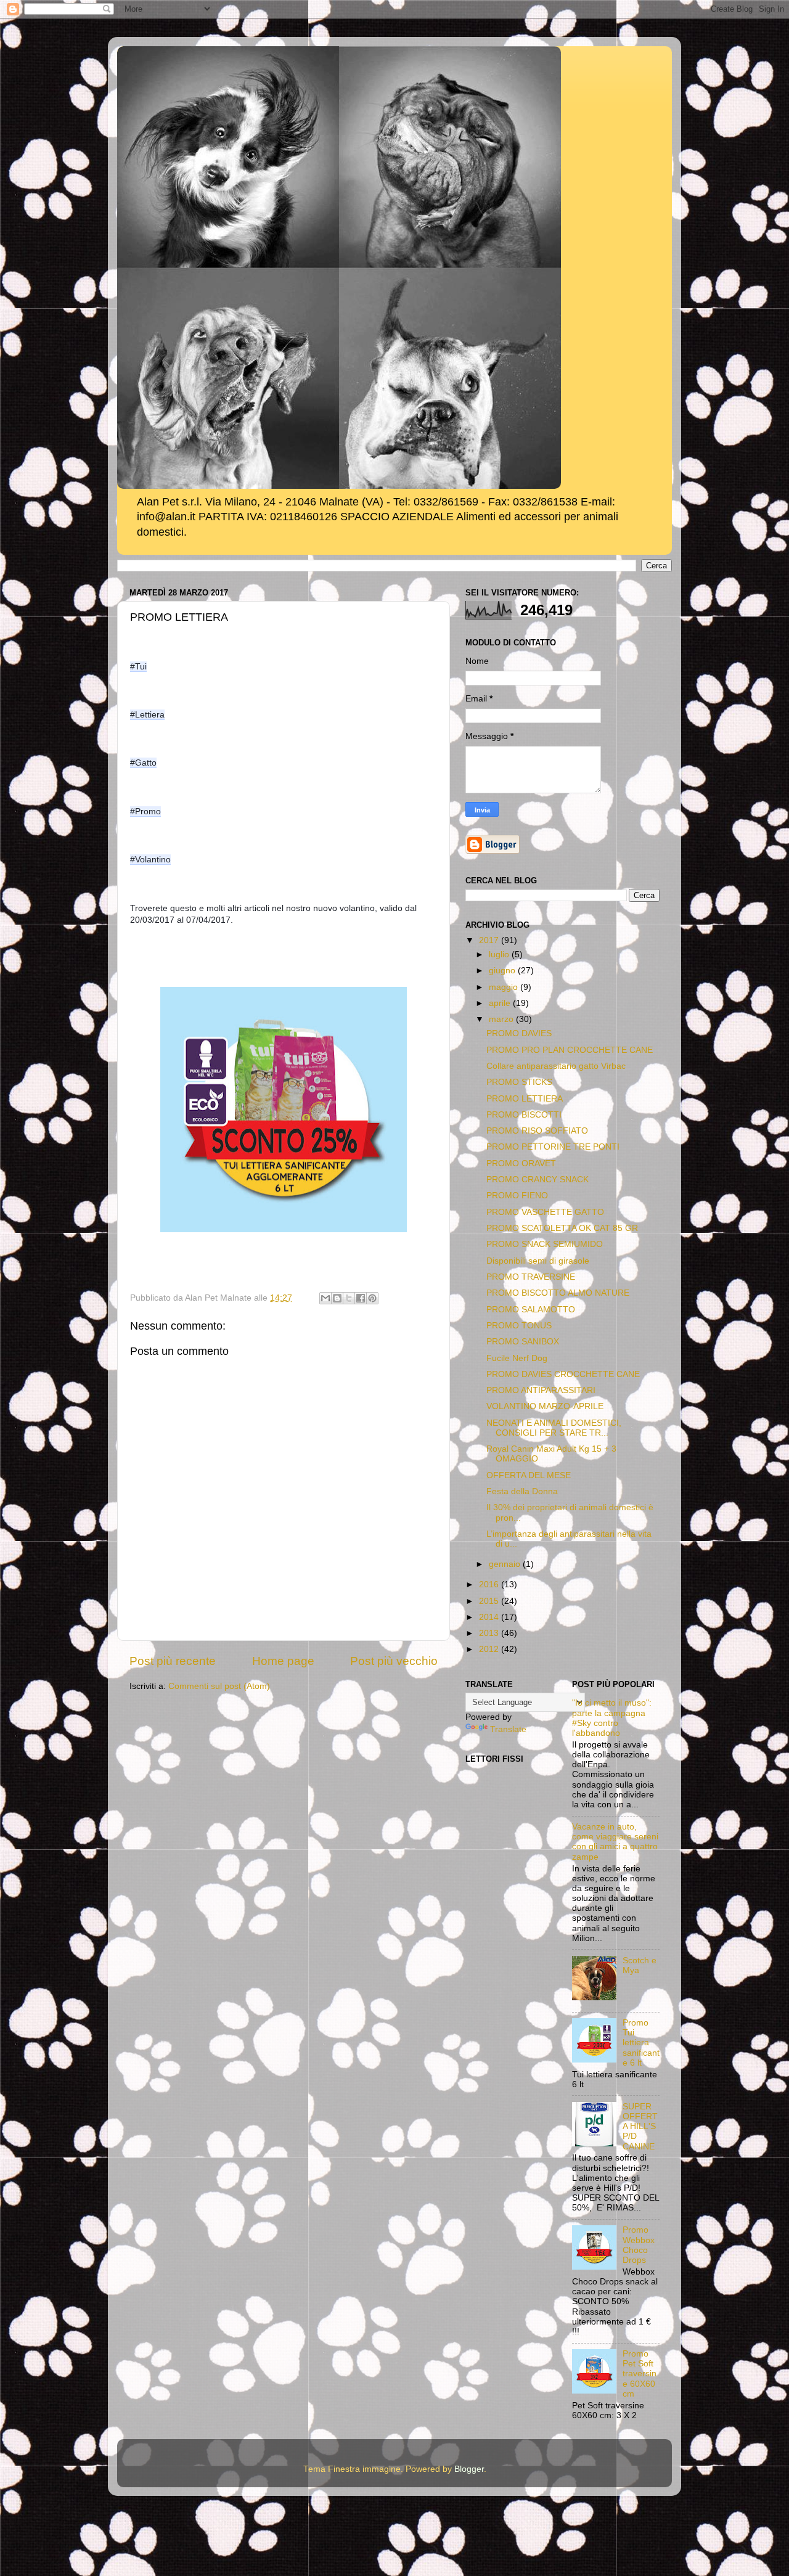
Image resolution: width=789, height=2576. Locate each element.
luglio (500, 955)
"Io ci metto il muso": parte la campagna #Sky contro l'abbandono (612, 1718)
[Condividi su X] (349, 1298)
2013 (490, 1633)
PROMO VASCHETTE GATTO (545, 1212)
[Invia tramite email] (325, 1298)
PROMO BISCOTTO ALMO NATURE (558, 1293)
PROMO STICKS (519, 1082)
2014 (490, 1617)
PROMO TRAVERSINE (531, 1277)
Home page (283, 1661)
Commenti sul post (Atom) (219, 1686)
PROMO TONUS (519, 1326)
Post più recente (173, 1661)
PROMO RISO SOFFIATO (537, 1131)
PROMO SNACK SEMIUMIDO (545, 1244)
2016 (490, 1584)
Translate (508, 1729)
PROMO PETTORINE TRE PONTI (553, 1147)
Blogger (469, 2469)
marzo (502, 1019)
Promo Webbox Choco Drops (639, 2245)
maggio (505, 987)
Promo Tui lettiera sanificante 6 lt (641, 2043)
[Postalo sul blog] (337, 1298)
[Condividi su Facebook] (361, 1298)
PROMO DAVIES (519, 1033)
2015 (490, 1601)
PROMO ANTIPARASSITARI (541, 1390)
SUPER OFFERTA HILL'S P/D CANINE (640, 2127)
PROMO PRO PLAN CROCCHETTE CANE (570, 1050)
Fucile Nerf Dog (517, 1358)
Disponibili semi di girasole (538, 1261)
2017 (490, 940)
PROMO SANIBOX (523, 1342)
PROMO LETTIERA (525, 1099)
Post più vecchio (394, 1661)
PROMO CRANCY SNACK (538, 1180)
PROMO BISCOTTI (524, 1115)
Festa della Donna (522, 1491)
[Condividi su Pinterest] (372, 1298)
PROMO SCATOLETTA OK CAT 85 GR (562, 1228)
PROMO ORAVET (521, 1163)
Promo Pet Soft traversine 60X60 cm (640, 2374)
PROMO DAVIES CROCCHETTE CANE (563, 1374)
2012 (490, 1649)
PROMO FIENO (517, 1196)
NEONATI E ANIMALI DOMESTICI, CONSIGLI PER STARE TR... (554, 1428)
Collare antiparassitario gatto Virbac (556, 1066)
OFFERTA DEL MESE (529, 1475)
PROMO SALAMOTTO (531, 1310)
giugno (503, 971)
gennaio (506, 1564)
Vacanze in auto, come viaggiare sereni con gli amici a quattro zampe (615, 1842)
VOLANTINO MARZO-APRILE (545, 1406)
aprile (501, 1003)
